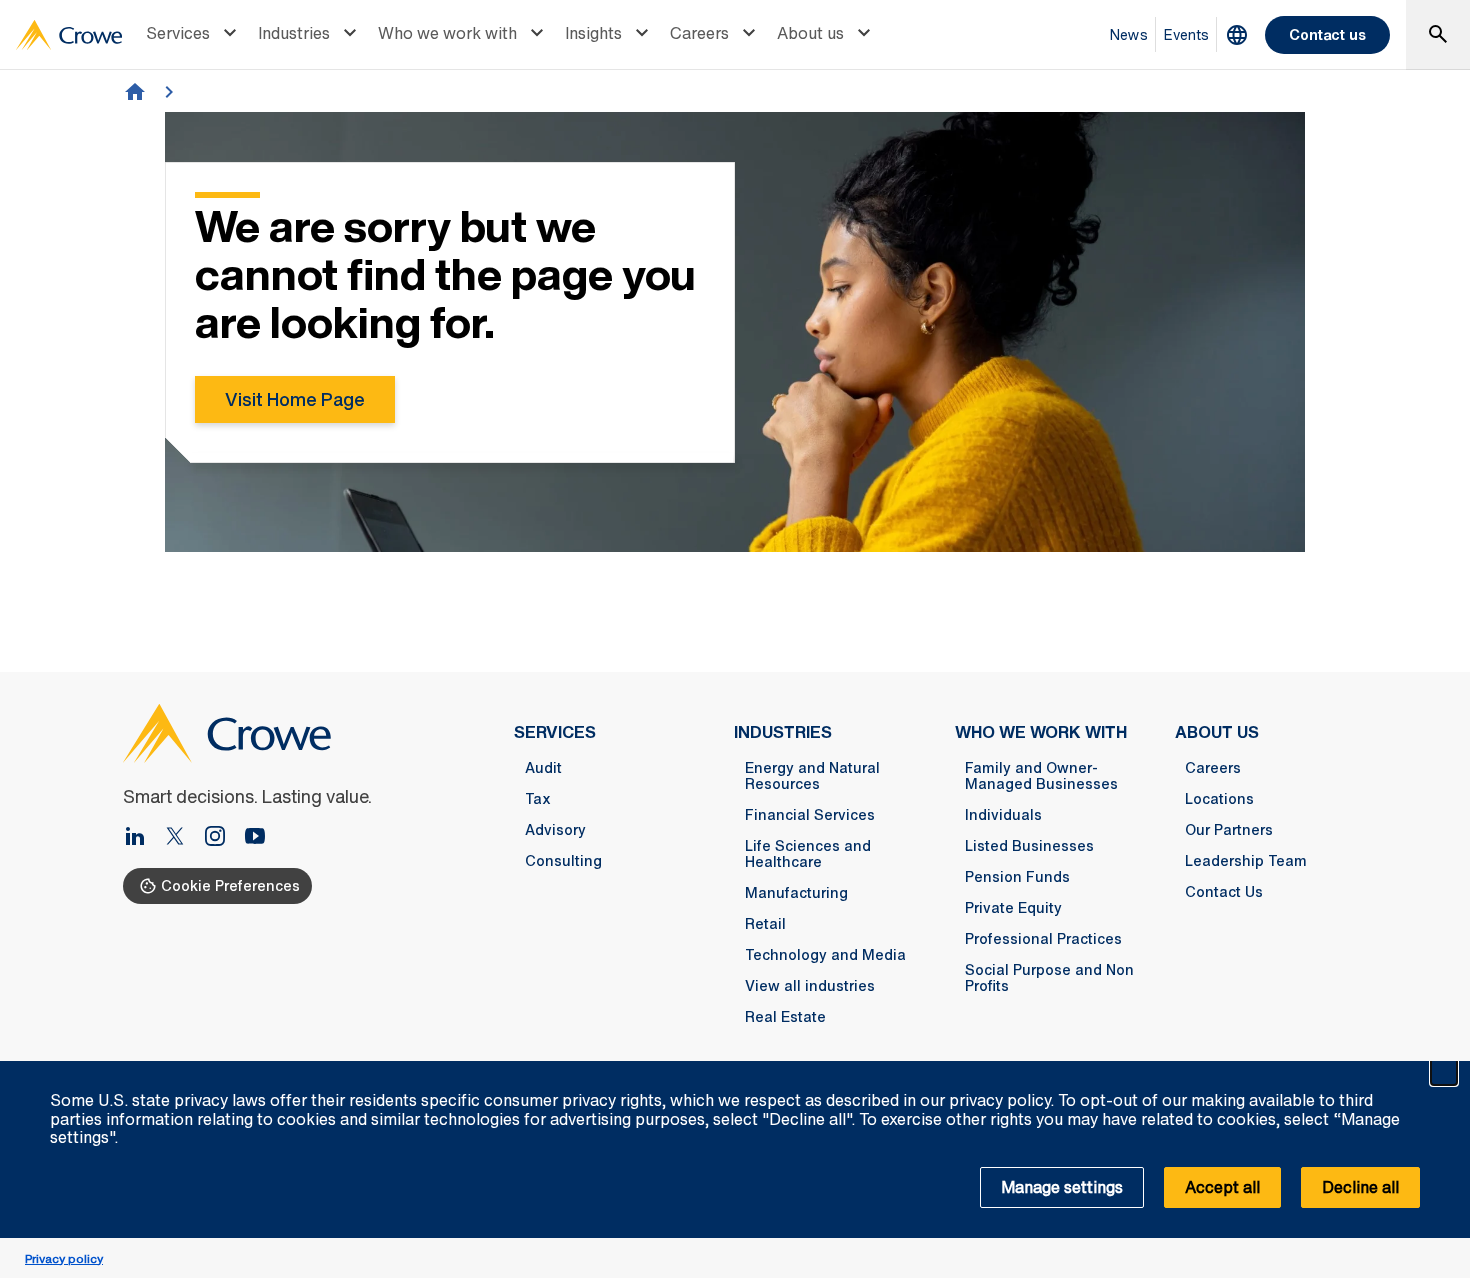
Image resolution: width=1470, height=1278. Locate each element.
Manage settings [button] (1062, 1187)
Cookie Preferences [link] (230, 885)
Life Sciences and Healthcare (808, 854)
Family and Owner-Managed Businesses (1041, 776)
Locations (1219, 799)
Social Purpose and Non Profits (1049, 978)
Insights (593, 33)
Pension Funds (1017, 877)
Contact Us (1224, 892)
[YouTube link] (255, 838)
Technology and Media (825, 955)
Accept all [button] (1222, 1187)
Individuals (1003, 815)
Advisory (555, 830)
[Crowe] (69, 35)
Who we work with (447, 33)
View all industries (810, 986)
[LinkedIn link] (143, 838)
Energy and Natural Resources (812, 776)
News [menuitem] (1129, 34)
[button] (1444, 1072)
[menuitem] (194, 35)
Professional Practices (1043, 939)
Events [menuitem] (1186, 34)
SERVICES (555, 732)
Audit (543, 768)
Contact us (1327, 34)
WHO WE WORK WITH (1041, 732)
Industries (294, 33)
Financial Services (810, 815)
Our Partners (1229, 830)
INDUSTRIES (783, 732)
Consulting (563, 861)
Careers (699, 33)
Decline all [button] (1360, 1187)
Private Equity (1013, 908)
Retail (765, 924)
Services (178, 33)
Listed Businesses (1029, 846)
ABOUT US (1217, 732)
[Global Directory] (1237, 35)
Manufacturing (796, 893)
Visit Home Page (295, 399)
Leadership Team (1246, 861)
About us (810, 33)
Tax (538, 799)
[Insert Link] (183, 838)
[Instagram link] (223, 838)
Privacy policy (64, 1258)
